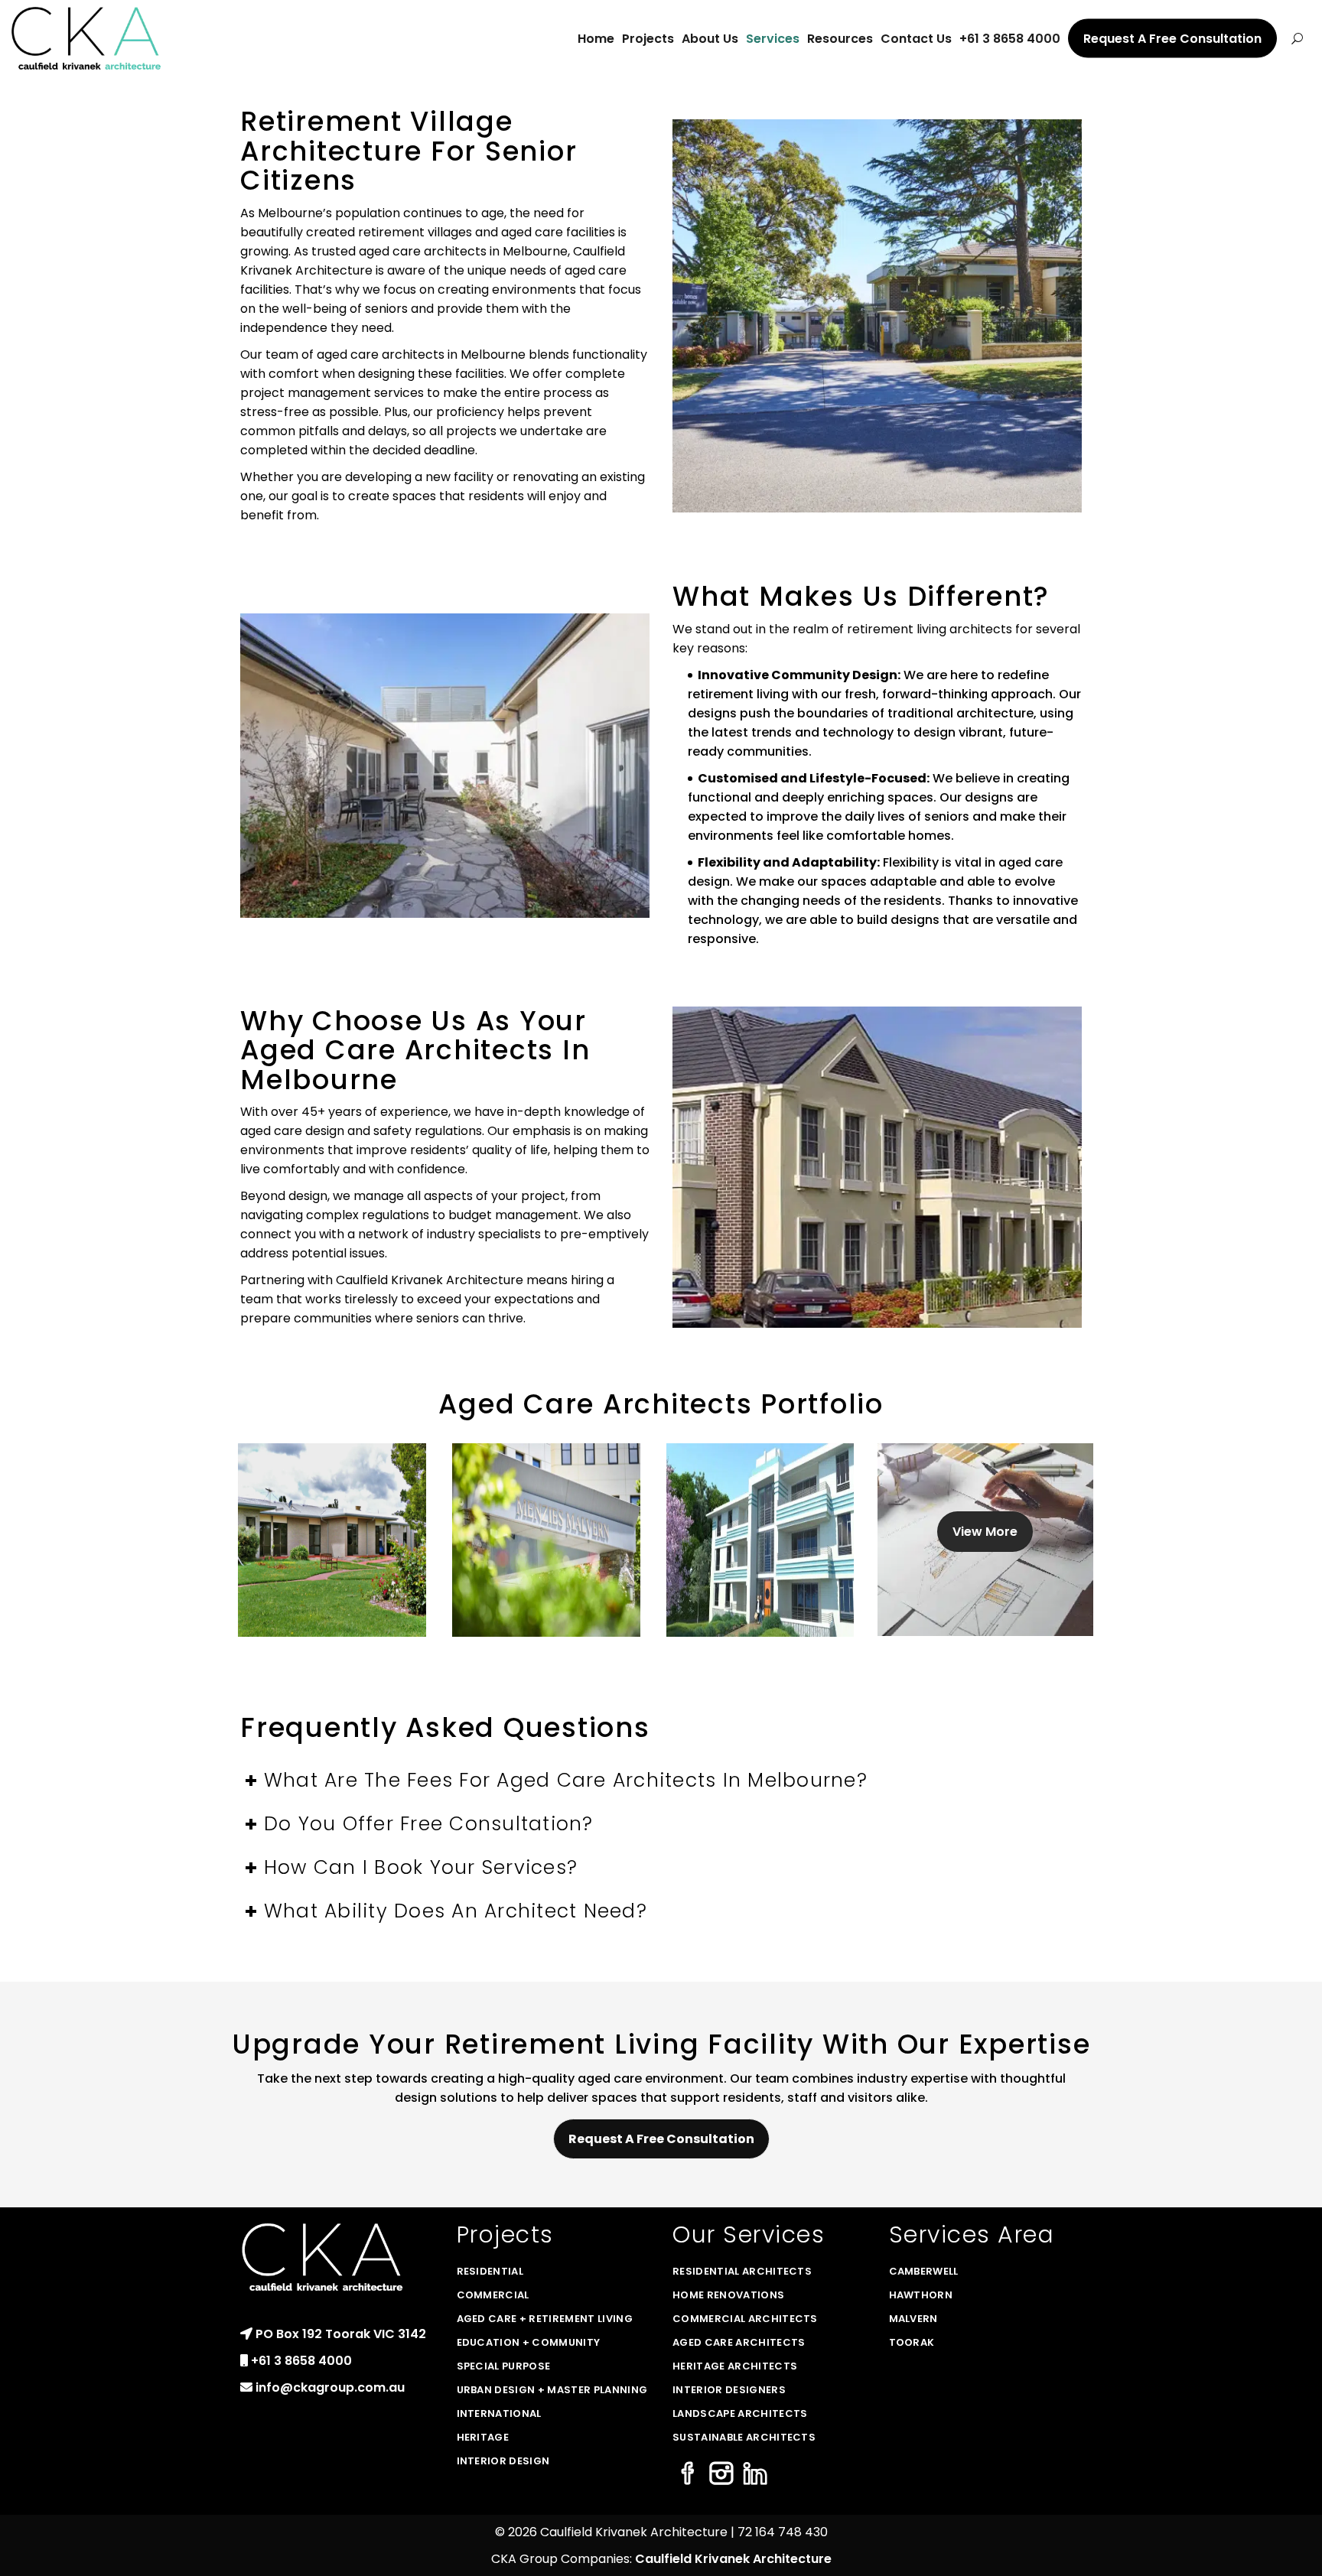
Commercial (493, 2295)
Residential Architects (742, 2271)
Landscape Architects (740, 2413)
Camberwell (924, 2271)
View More (985, 1532)
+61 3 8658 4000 (301, 2361)
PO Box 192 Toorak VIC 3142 (341, 2334)
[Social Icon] (688, 2475)
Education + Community (529, 2342)
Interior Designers (729, 2390)
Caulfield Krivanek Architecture (733, 2559)
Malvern (913, 2319)
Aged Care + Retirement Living (545, 2319)
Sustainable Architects (744, 2437)
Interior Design (503, 2461)
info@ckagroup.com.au (330, 2387)
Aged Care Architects (739, 2342)
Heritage (483, 2437)
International (499, 2413)
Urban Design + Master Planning (552, 2390)
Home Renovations (728, 2295)
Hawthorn (921, 2295)
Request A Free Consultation (661, 2139)
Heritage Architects (735, 2366)
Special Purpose (504, 2366)
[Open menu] (1297, 38)
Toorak (912, 2342)
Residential (490, 2271)
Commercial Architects (745, 2319)
